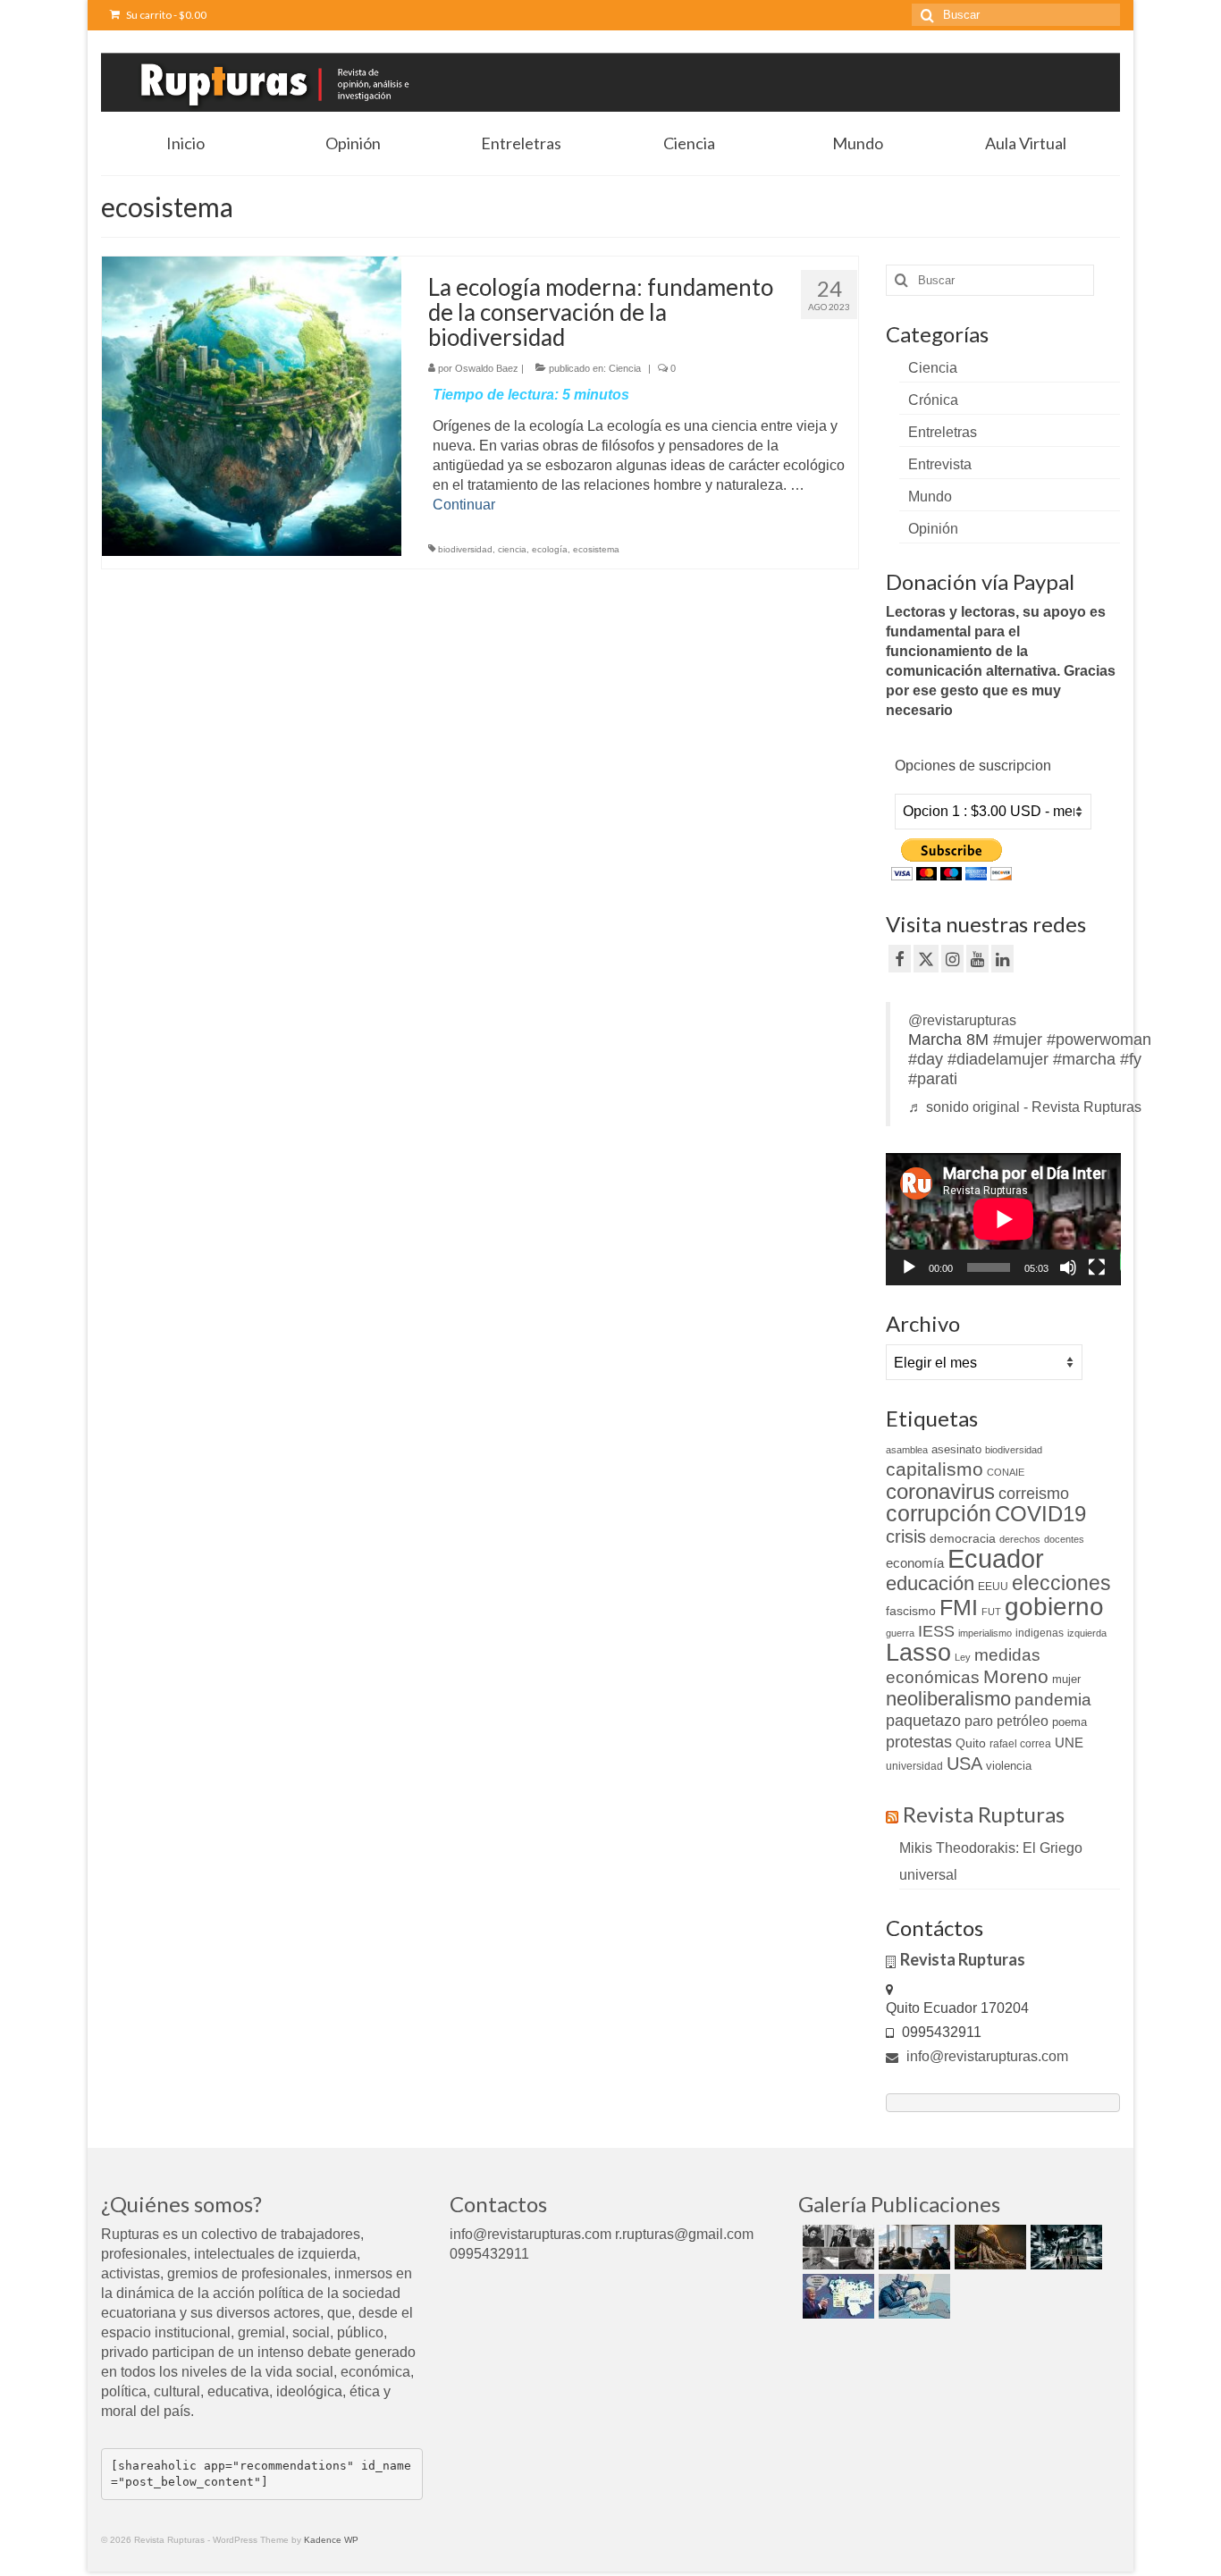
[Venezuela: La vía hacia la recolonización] (912, 2296)
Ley (963, 1657)
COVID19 (1040, 1514)
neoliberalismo (948, 1699)
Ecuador (996, 1558)
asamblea (907, 1450)
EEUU (993, 1587)
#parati (933, 1079)
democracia (963, 1538)
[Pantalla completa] (1097, 1267)
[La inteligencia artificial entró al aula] (912, 2247)
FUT (991, 1612)
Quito (971, 1743)
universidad (914, 1766)
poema (1069, 1722)
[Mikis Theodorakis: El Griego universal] (836, 2247)
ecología (550, 549)
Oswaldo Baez (487, 368)
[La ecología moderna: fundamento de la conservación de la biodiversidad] (252, 405)
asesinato (956, 1449)
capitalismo (935, 1469)
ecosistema (596, 549)
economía (915, 1563)
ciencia (512, 549)
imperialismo (985, 1633)
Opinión (933, 529)
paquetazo (923, 1721)
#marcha (1084, 1059)
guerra (900, 1633)
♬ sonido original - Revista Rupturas (1025, 1107)
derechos (1020, 1539)
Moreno (1016, 1676)
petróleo (1023, 1721)
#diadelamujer (998, 1059)
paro (979, 1721)
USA (964, 1764)
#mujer (1018, 1040)
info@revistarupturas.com (985, 2056)
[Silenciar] (1068, 1267)
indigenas (1040, 1633)
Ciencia (625, 368)
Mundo (930, 497)
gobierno (1054, 1606)
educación (930, 1583)
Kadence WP (331, 2540)
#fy (1131, 1059)
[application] (1003, 1219)
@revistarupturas (962, 1020)
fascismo (911, 1611)
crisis (906, 1536)
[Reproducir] (909, 1267)
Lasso (918, 1653)
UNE (1069, 1743)
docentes (1064, 1539)
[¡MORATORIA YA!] (988, 2247)
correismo (1034, 1494)
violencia (1009, 1766)
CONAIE (1006, 1472)
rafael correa (1020, 1744)
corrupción (939, 1514)
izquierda (1087, 1633)
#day (926, 1059)
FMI (959, 1607)
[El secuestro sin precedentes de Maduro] (836, 2296)
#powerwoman (1099, 1040)
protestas (919, 1742)
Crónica (933, 400)
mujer (1066, 1679)
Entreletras (943, 432)
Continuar (464, 505)
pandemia (1053, 1700)
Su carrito (165, 15)
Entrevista (940, 464)
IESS (936, 1631)
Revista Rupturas (984, 1814)
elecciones (1061, 1583)
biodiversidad (465, 549)
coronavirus (940, 1491)
